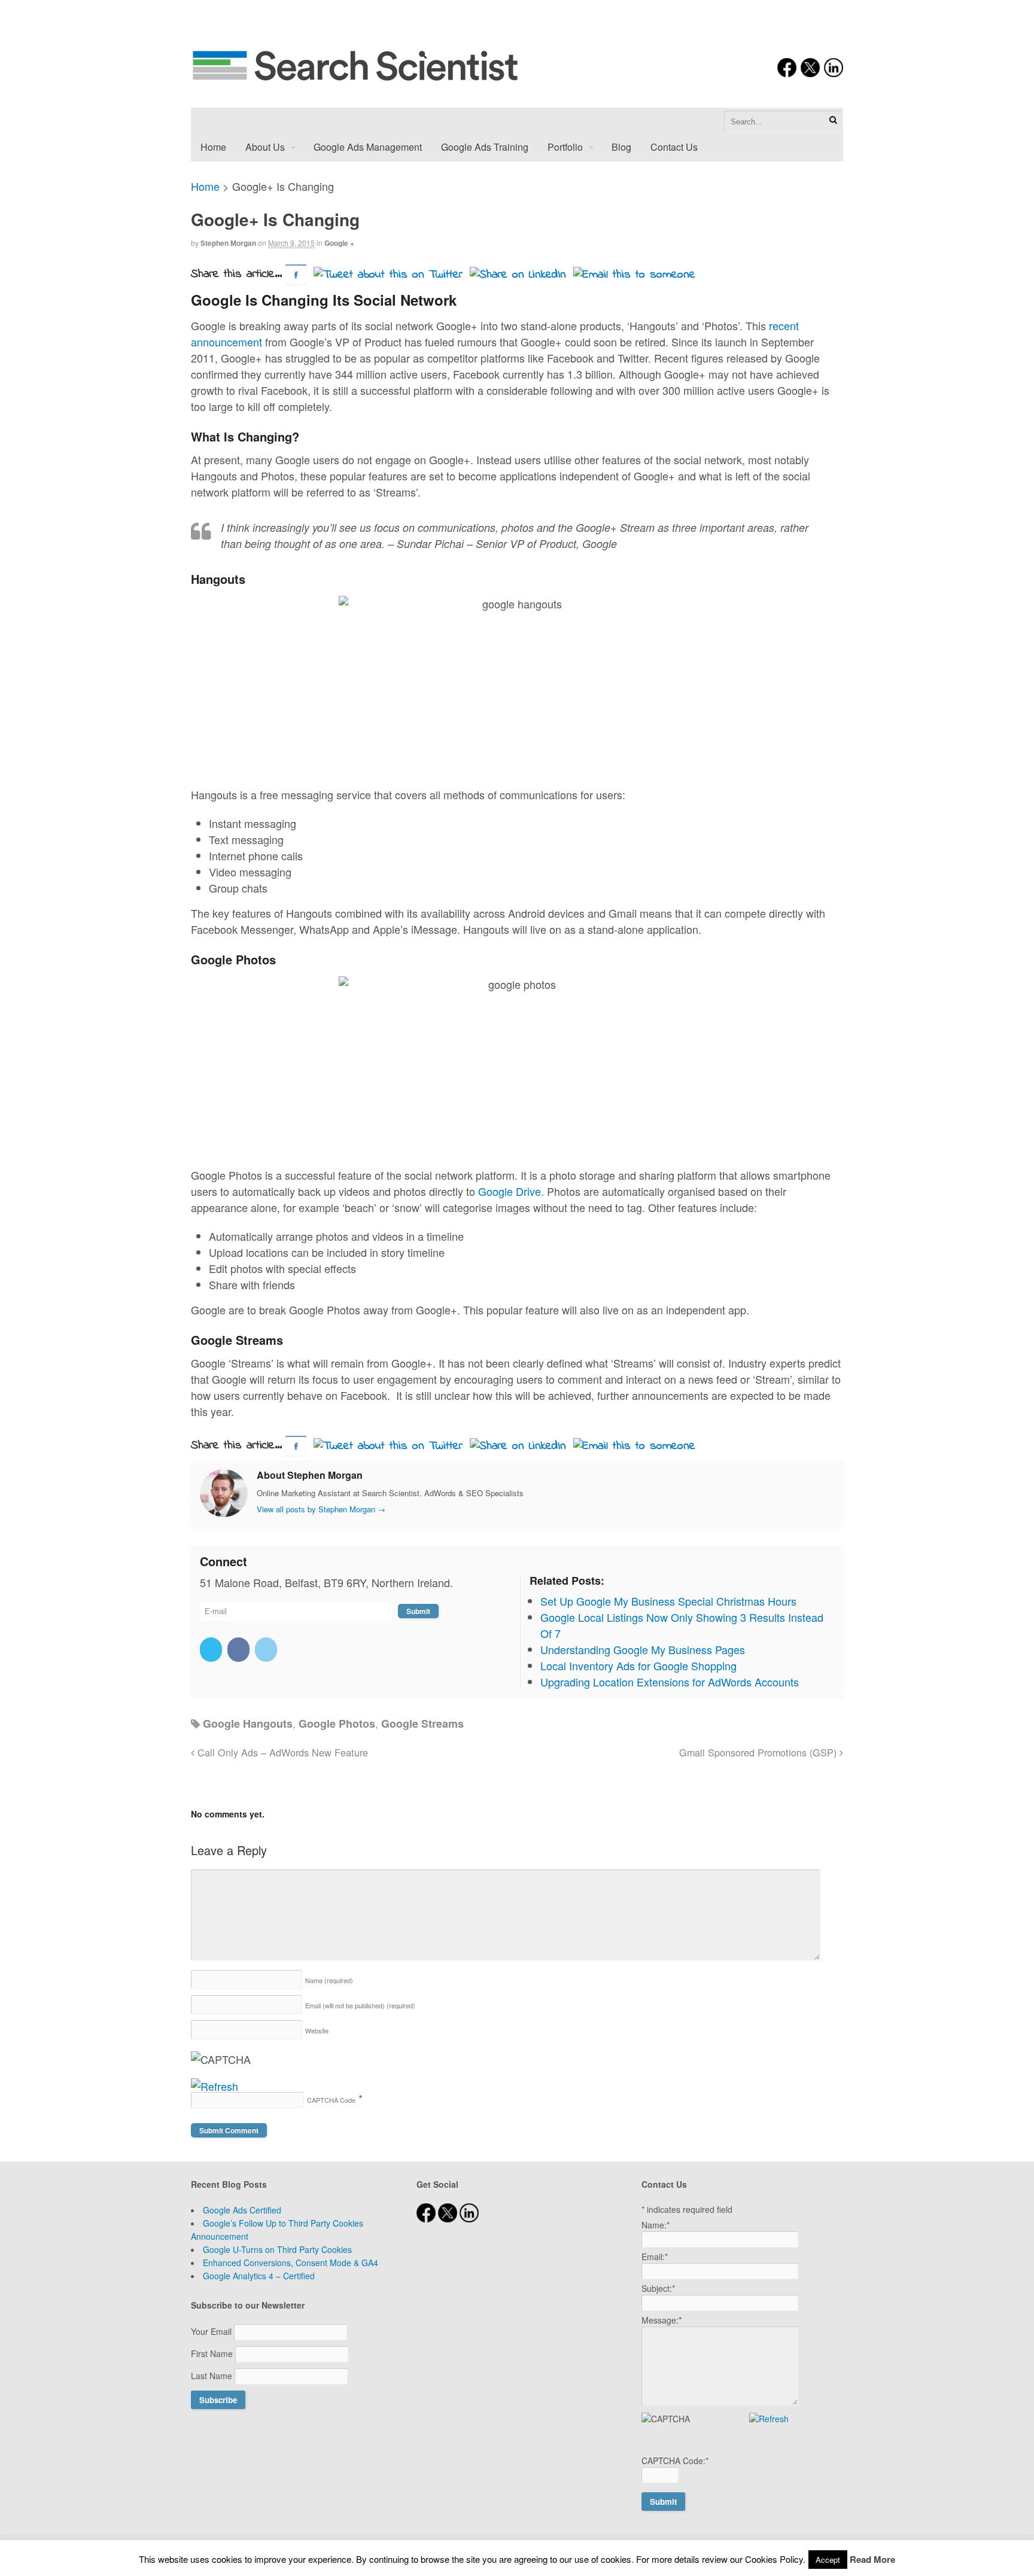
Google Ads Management (368, 147)
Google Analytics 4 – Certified (259, 2276)
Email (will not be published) (360, 2005)
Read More (872, 2559)
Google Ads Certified (242, 2210)
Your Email (212, 2331)
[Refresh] (215, 2086)
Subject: (658, 2288)
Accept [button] (828, 2560)
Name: (656, 2225)
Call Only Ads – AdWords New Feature (281, 1752)
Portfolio (565, 147)
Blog (621, 147)
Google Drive (510, 1191)
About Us (265, 147)
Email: (655, 2257)
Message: (662, 2320)
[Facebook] (240, 1649)
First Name (213, 2353)
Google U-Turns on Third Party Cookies (277, 2249)
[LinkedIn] (267, 1649)
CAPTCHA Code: (675, 2461)
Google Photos (337, 1724)
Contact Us (674, 147)
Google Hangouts (248, 1724)
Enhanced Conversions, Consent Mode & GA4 (291, 2263)
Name (329, 1980)
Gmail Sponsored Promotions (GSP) (759, 1752)
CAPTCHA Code (331, 2100)
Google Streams (422, 1724)
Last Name (213, 2376)
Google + (339, 243)
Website (317, 2030)
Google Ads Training (485, 147)
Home (213, 147)
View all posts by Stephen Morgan (321, 1509)
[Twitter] (212, 1649)
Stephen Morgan (228, 243)
